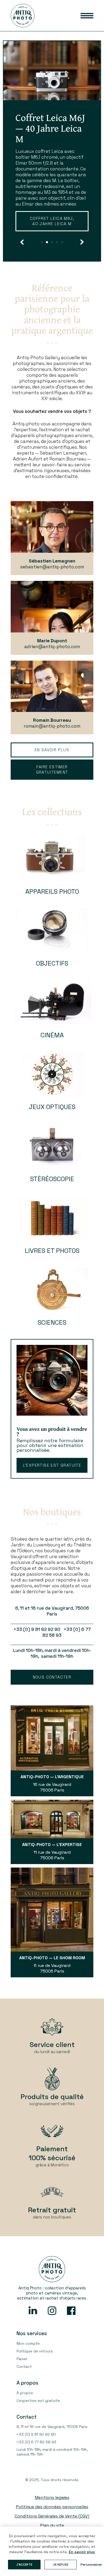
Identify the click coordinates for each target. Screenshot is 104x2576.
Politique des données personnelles (52, 2518)
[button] (22, 253)
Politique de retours (35, 2362)
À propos (25, 2404)
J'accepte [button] (24, 2565)
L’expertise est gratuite (52, 1476)
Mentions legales (52, 2509)
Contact (24, 2378)
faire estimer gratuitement (52, 781)
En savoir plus (46, 235)
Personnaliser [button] (91, 2565)
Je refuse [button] (61, 2565)
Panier (22, 2370)
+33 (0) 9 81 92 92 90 (36, 2445)
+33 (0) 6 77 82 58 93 (36, 2453)
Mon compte (28, 2355)
